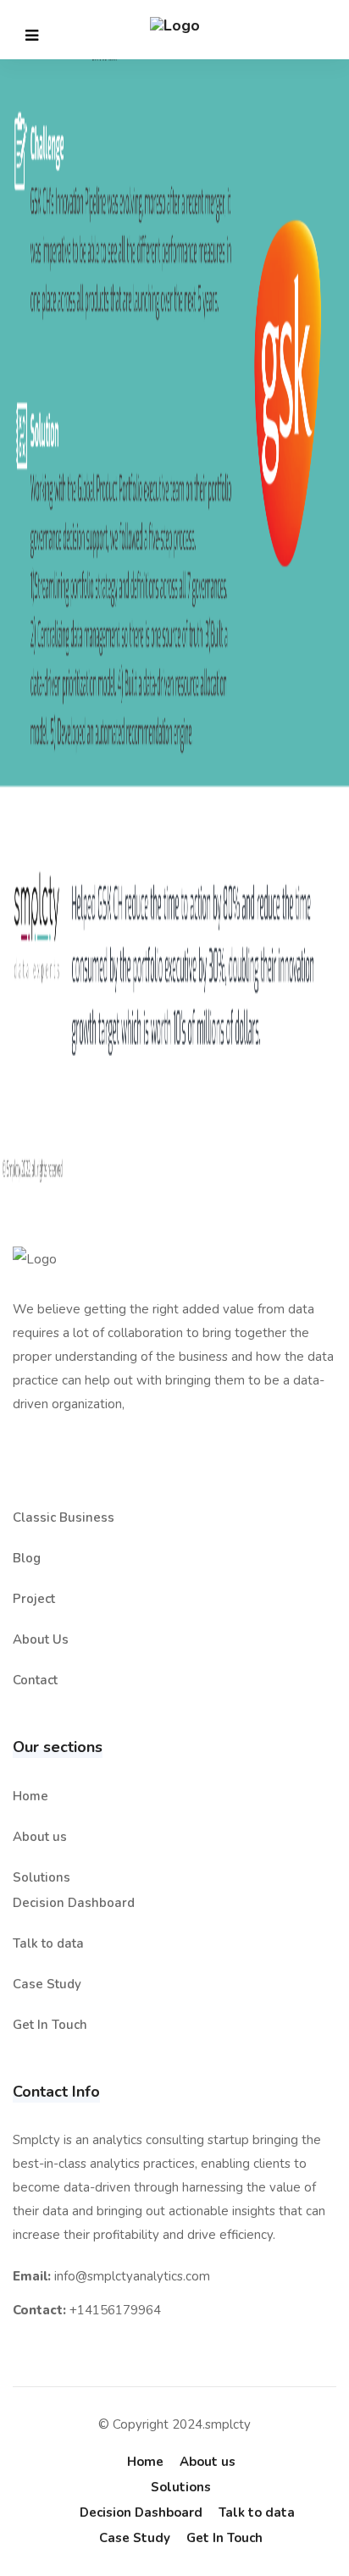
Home (30, 1796)
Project (34, 1599)
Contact (35, 1680)
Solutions (42, 1877)
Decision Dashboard (74, 1903)
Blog (27, 1558)
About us (40, 1837)
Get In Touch (50, 2025)
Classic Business (64, 1517)
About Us (41, 1639)
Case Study (47, 1984)
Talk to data (48, 1943)
